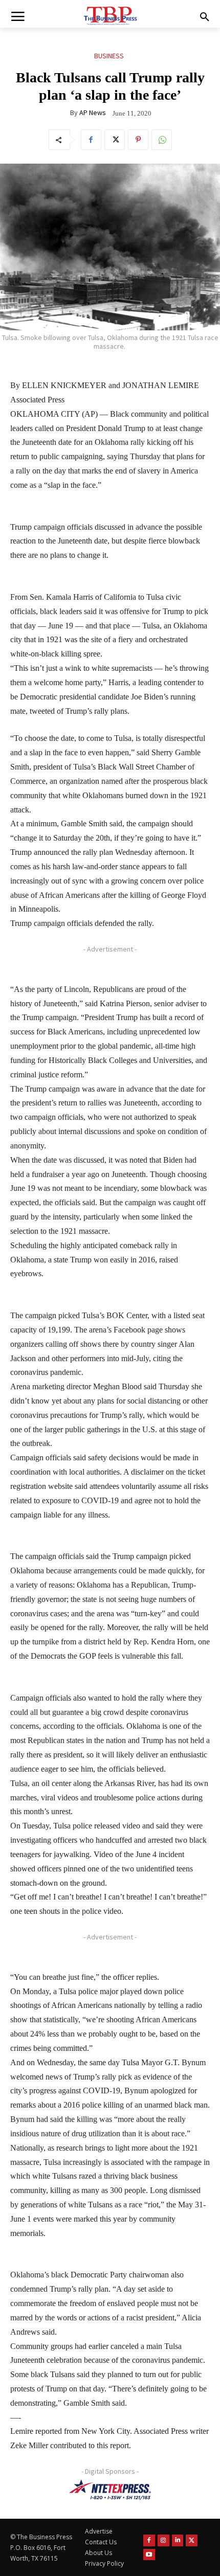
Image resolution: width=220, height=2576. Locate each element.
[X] (115, 140)
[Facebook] (91, 140)
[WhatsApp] (162, 140)
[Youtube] (149, 2555)
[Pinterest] (138, 140)
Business (109, 56)
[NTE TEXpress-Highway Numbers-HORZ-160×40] (110, 2490)
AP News (93, 112)
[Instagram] (163, 2540)
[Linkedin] (178, 2540)
